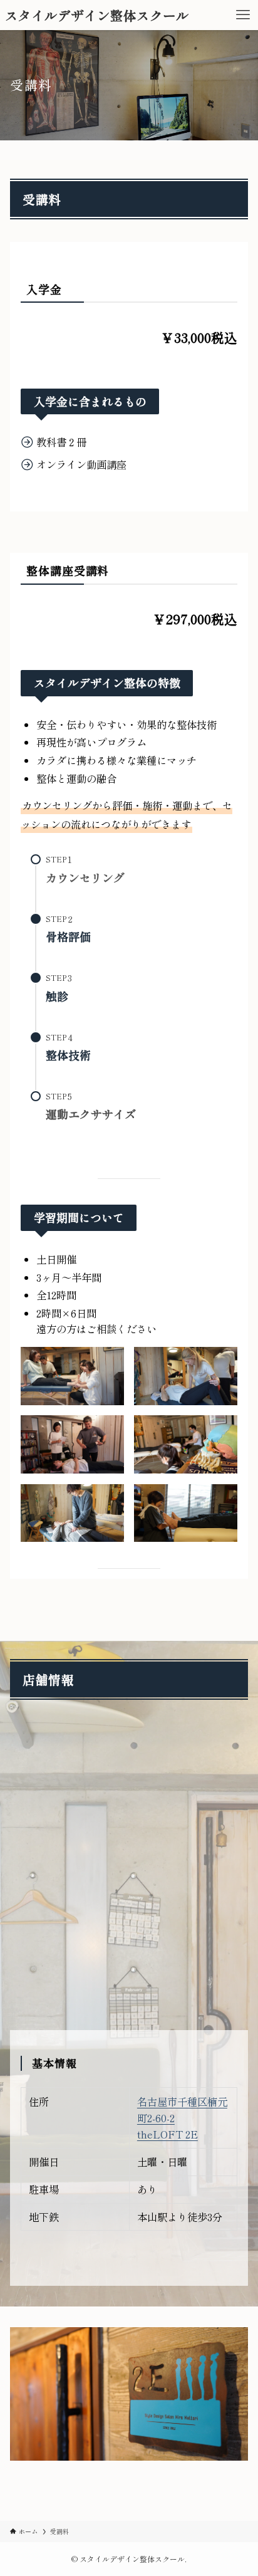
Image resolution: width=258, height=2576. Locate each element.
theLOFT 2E (168, 2134)
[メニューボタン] (243, 15)
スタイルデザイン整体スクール (97, 15)
